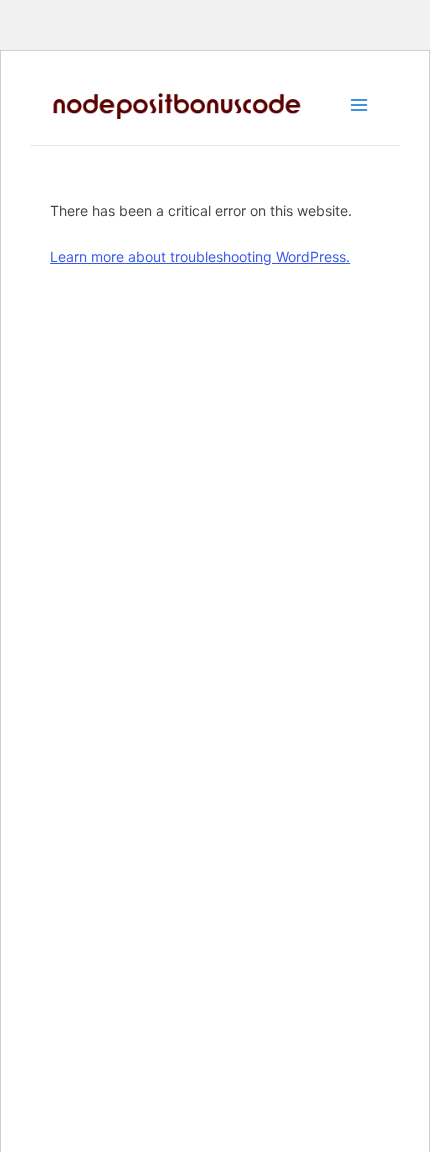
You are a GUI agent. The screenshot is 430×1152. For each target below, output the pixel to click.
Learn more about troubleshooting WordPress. (200, 256)
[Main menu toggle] (359, 105)
